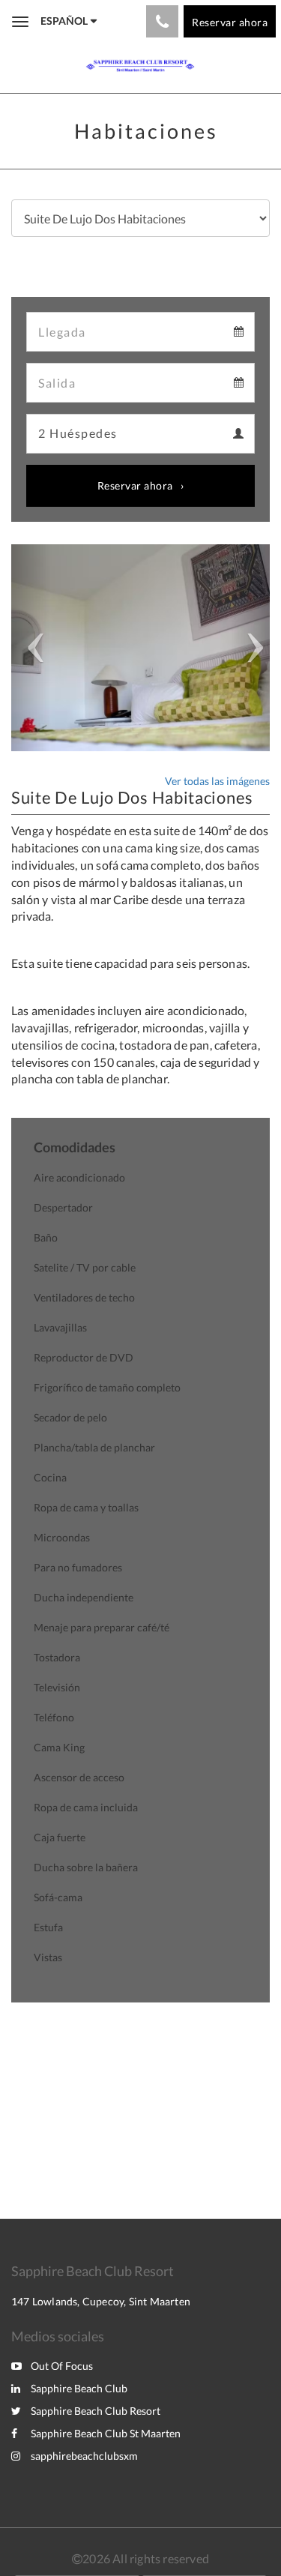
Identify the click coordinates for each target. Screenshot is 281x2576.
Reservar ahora (135, 485)
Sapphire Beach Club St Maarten (106, 2433)
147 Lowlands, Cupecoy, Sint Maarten (101, 2301)
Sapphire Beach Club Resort (96, 2411)
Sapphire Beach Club (79, 2388)
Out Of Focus (62, 2366)
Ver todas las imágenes (217, 781)
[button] (31, 648)
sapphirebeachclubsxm (84, 2456)
